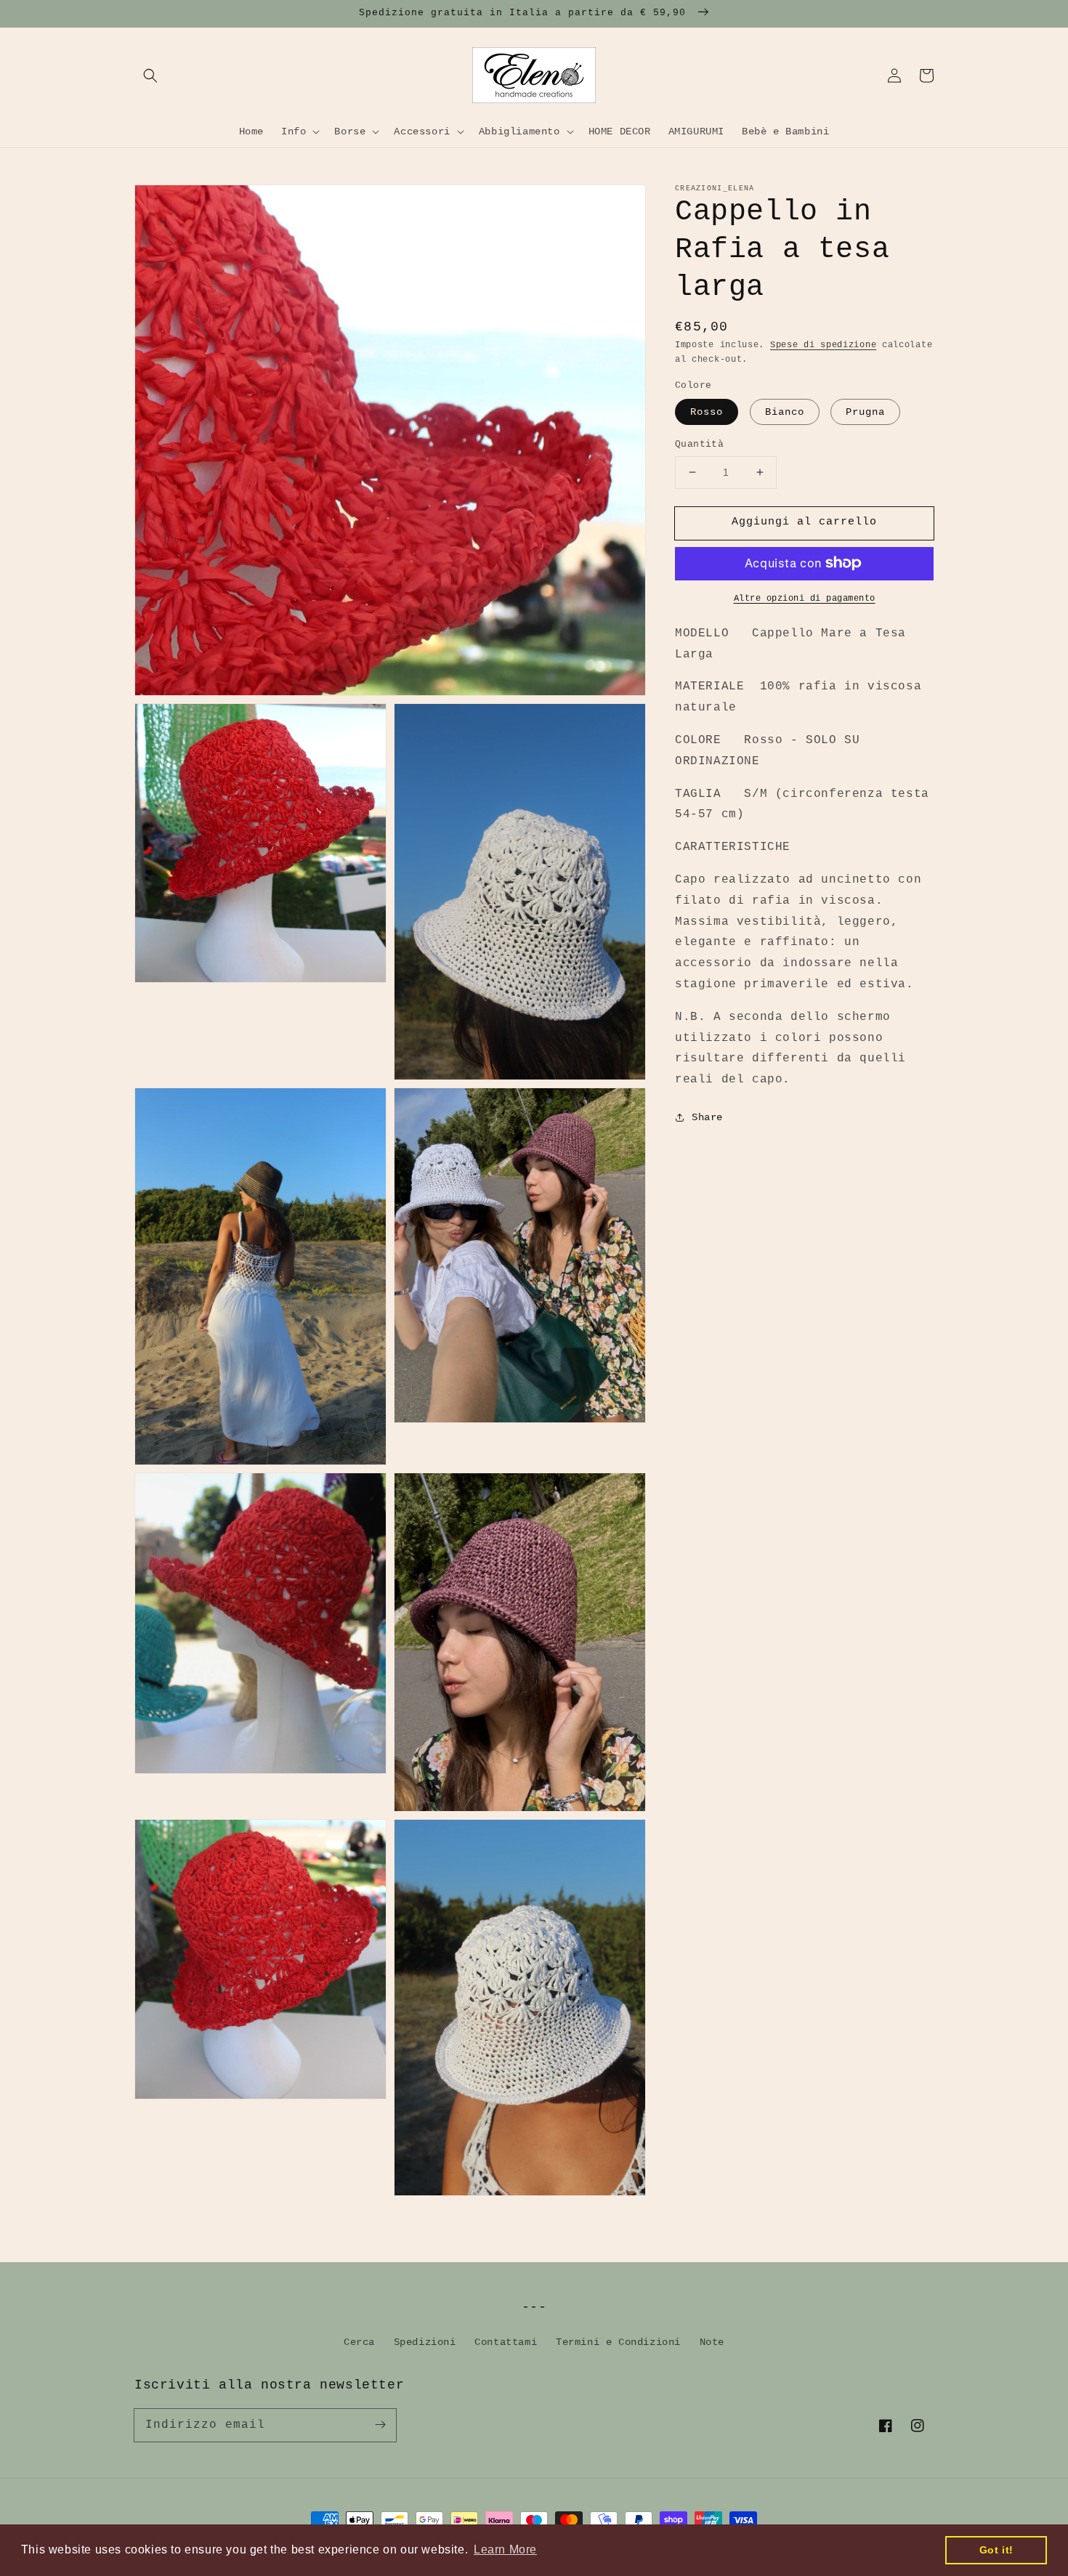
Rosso (707, 412)
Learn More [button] (505, 2549)
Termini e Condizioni (618, 2342)
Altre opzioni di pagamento (805, 598)
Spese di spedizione (823, 345)
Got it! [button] (996, 2550)
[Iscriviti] (380, 2425)
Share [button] (707, 1117)
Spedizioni (425, 2342)
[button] (150, 76)
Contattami (506, 2342)
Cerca (359, 2342)
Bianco (785, 412)
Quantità (699, 444)
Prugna (865, 412)
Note (712, 2342)
